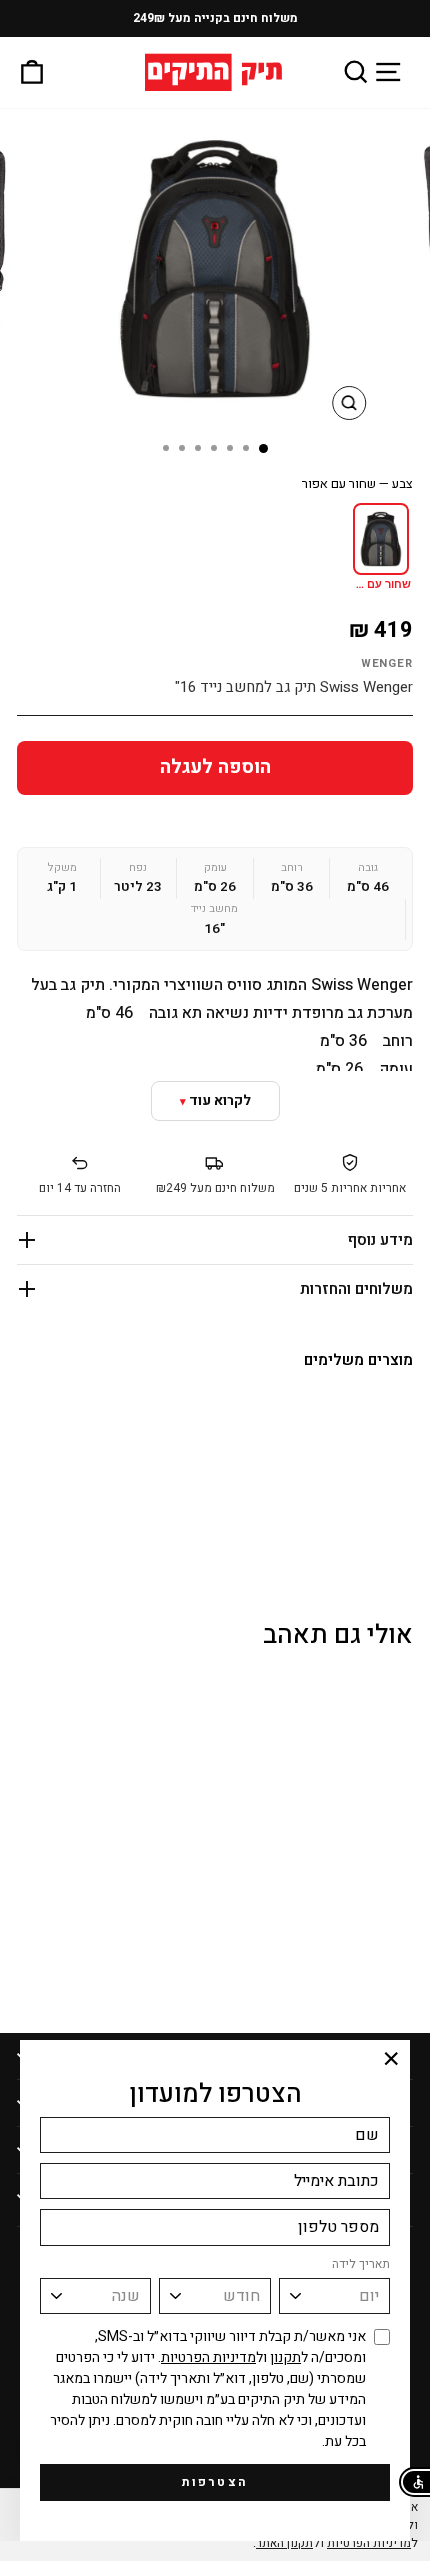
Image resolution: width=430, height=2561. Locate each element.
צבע (357, 484)
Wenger (387, 663)
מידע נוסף (380, 1240)
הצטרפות (215, 2482)
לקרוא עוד (220, 1100)
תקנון (285, 2357)
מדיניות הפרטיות (208, 2357)
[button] (414, 2482)
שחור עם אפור (380, 585)
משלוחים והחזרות (356, 1289)
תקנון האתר (284, 2543)
